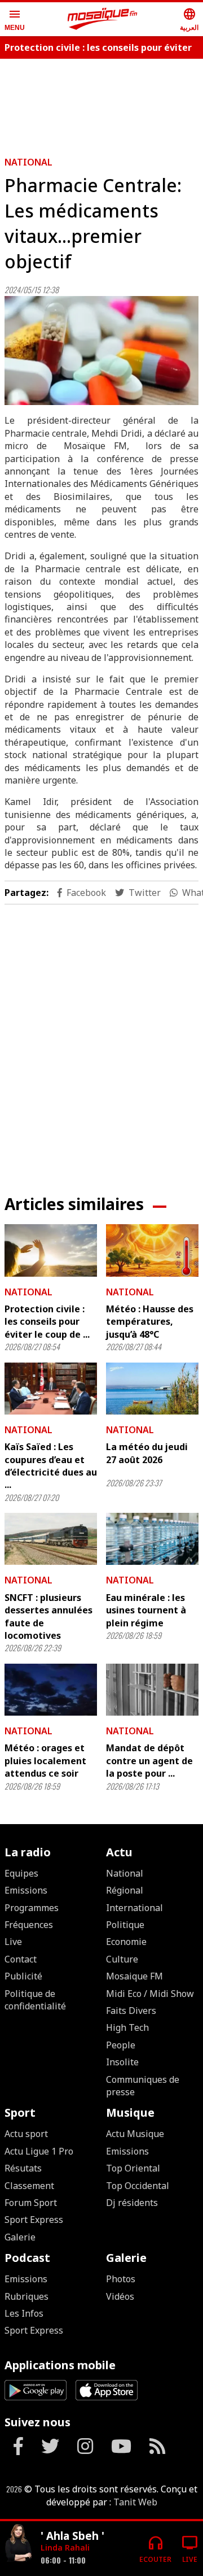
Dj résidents (132, 2203)
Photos (121, 2279)
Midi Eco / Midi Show (150, 1994)
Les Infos (24, 2313)
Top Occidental (138, 2186)
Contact (21, 1959)
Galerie (20, 2237)
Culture (122, 1959)
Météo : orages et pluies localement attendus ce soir (45, 1761)
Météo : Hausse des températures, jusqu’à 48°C (150, 1322)
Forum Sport (31, 2203)
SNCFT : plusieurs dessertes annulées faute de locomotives (48, 1616)
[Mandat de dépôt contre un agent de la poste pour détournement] (152, 1690)
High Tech (127, 2027)
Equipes (21, 1873)
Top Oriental (133, 2168)
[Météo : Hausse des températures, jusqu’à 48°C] (152, 1250)
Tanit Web (135, 2502)
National (28, 162)
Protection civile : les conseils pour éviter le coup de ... (47, 1322)
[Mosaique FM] (103, 19)
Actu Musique (135, 2134)
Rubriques (27, 2296)
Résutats (23, 2168)
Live (13, 1942)
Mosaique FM (134, 1976)
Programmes (32, 1908)
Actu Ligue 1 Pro (39, 2151)
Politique (125, 1925)
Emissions (26, 1890)
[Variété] (18, 2544)
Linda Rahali (65, 2547)
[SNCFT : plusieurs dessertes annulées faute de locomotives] (51, 1539)
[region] (101, 1041)
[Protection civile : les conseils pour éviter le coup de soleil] (51, 1250)
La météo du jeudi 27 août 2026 (147, 1453)
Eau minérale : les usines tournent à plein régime (146, 1610)
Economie (126, 1942)
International (134, 1908)
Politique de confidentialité (35, 2000)
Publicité (23, 1976)
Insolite (122, 2062)
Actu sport (26, 2134)
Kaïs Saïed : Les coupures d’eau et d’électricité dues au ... (51, 1466)
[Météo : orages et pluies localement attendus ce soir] (51, 1690)
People (121, 2045)
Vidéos (120, 2296)
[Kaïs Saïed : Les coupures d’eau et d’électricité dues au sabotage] (51, 1389)
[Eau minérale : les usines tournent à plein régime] (152, 1539)
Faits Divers (131, 2011)
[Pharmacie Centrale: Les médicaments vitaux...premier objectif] (101, 351)
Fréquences (29, 1925)
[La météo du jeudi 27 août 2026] (152, 1389)
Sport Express (34, 2220)
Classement (29, 2186)
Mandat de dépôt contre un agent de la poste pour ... (149, 1761)
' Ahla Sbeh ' (72, 2536)
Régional (125, 1890)
